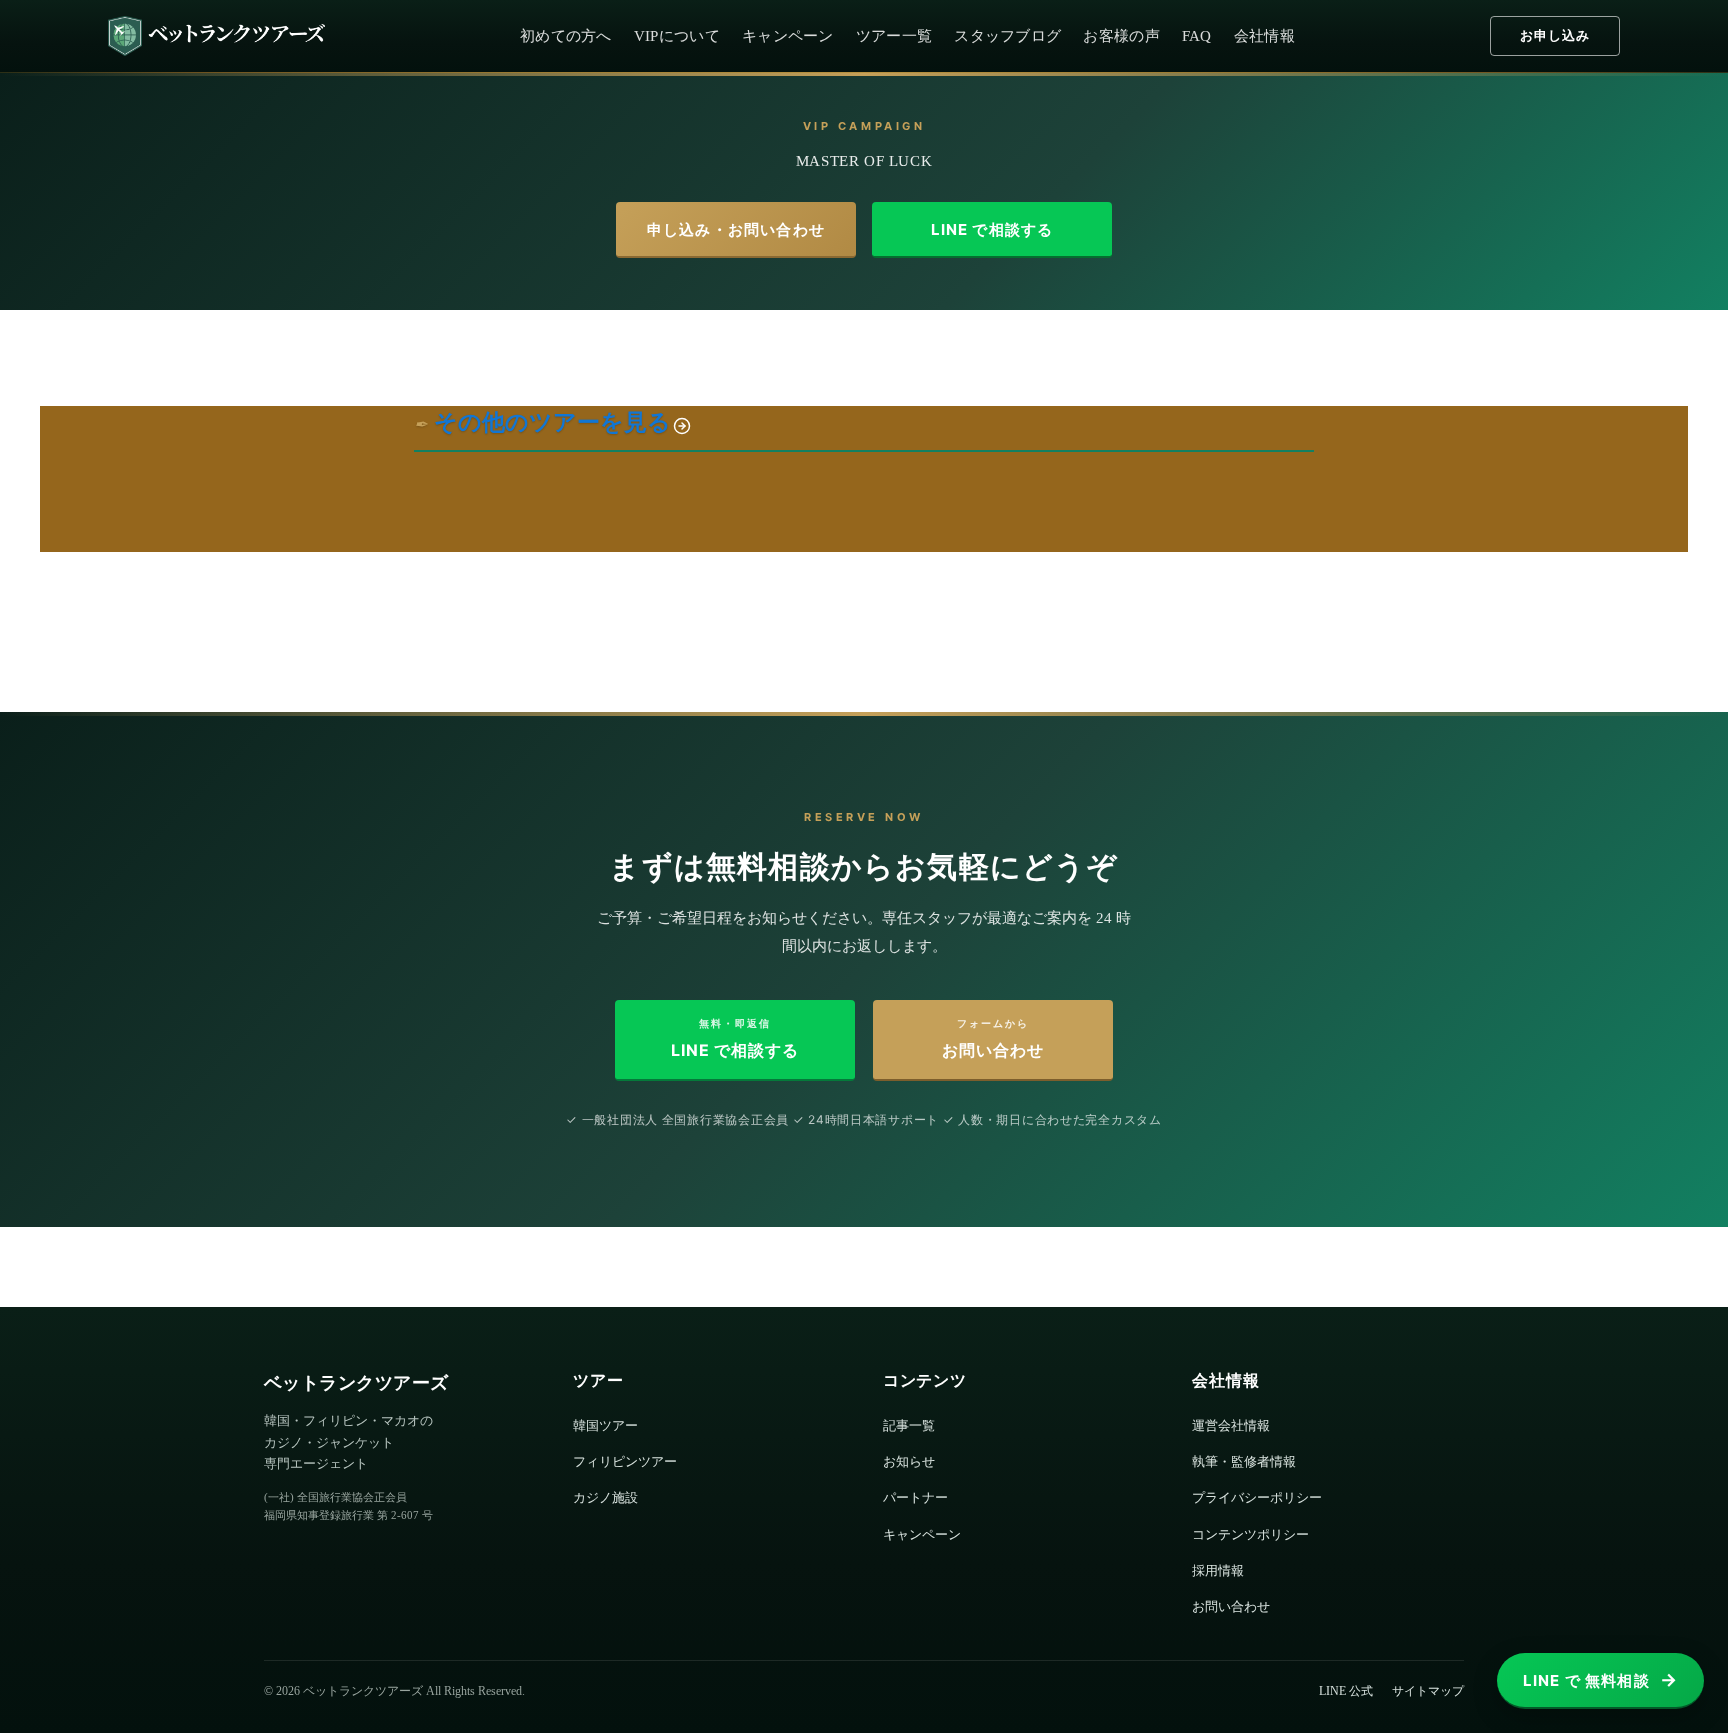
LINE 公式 (1346, 1691)
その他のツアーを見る (552, 422)
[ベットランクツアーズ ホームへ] (216, 36)
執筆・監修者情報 (1244, 1461)
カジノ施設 (605, 1497)
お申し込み (1555, 35)
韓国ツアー (605, 1425)
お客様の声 (1121, 36)
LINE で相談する (992, 229)
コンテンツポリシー (1250, 1534)
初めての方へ (566, 36)
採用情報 (1218, 1570)
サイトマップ (1428, 1691)
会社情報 (1264, 36)
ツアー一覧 (894, 36)
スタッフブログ (1007, 36)
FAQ (1197, 36)
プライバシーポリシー (1257, 1497)
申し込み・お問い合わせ (736, 229)
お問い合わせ (1231, 1606)
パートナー (915, 1497)
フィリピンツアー (625, 1461)
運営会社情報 (1231, 1425)
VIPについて (677, 36)
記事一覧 (909, 1425)
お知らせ (909, 1461)
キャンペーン (788, 36)
